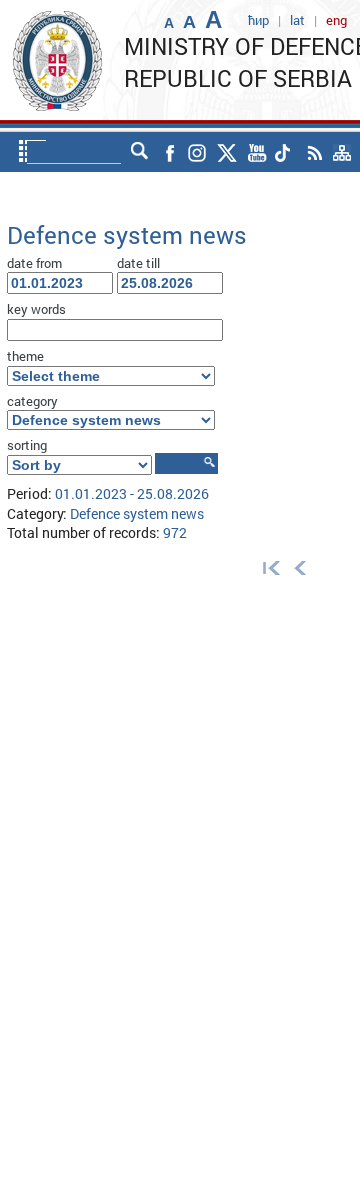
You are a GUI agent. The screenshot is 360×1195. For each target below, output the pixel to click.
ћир (258, 20)
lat (297, 20)
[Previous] (300, 566)
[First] (267, 566)
